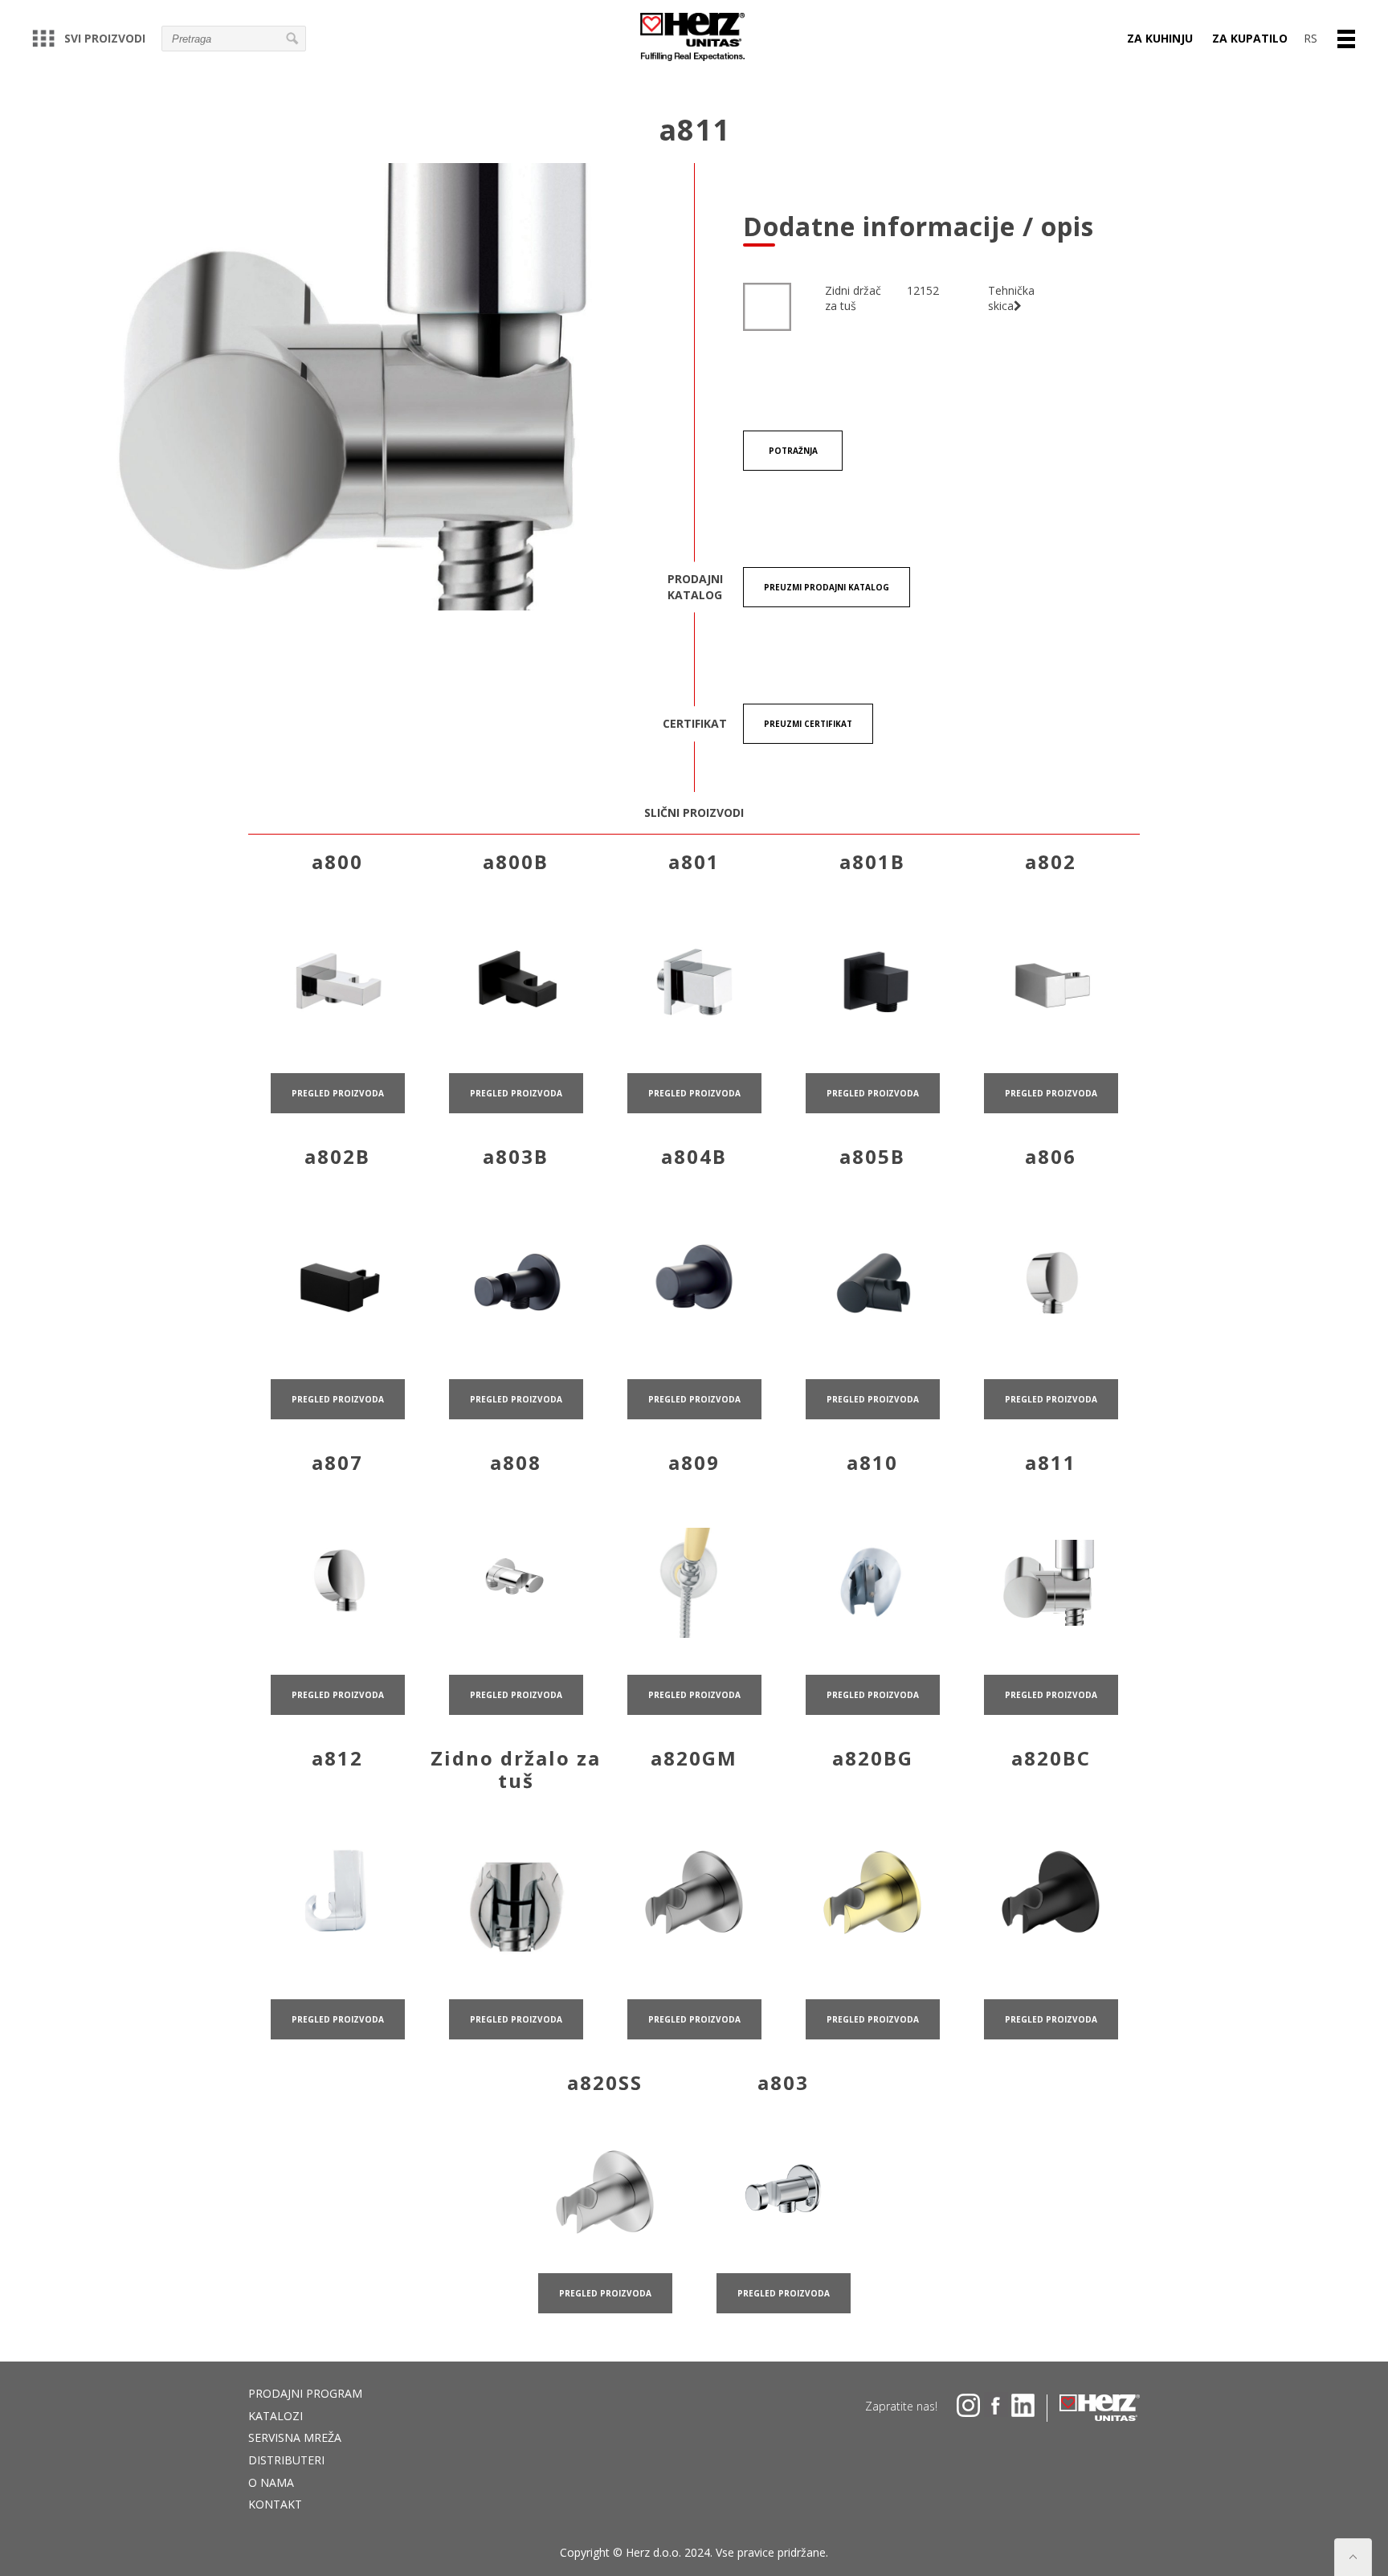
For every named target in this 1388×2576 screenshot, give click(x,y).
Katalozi (276, 2416)
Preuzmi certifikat (808, 724)
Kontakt (275, 2504)
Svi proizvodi (105, 38)
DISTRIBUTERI (286, 2460)
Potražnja (793, 451)
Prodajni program (305, 2393)
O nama (271, 2482)
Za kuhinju (1160, 38)
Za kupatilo (1250, 38)
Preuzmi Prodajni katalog (827, 587)
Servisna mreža (295, 2437)
